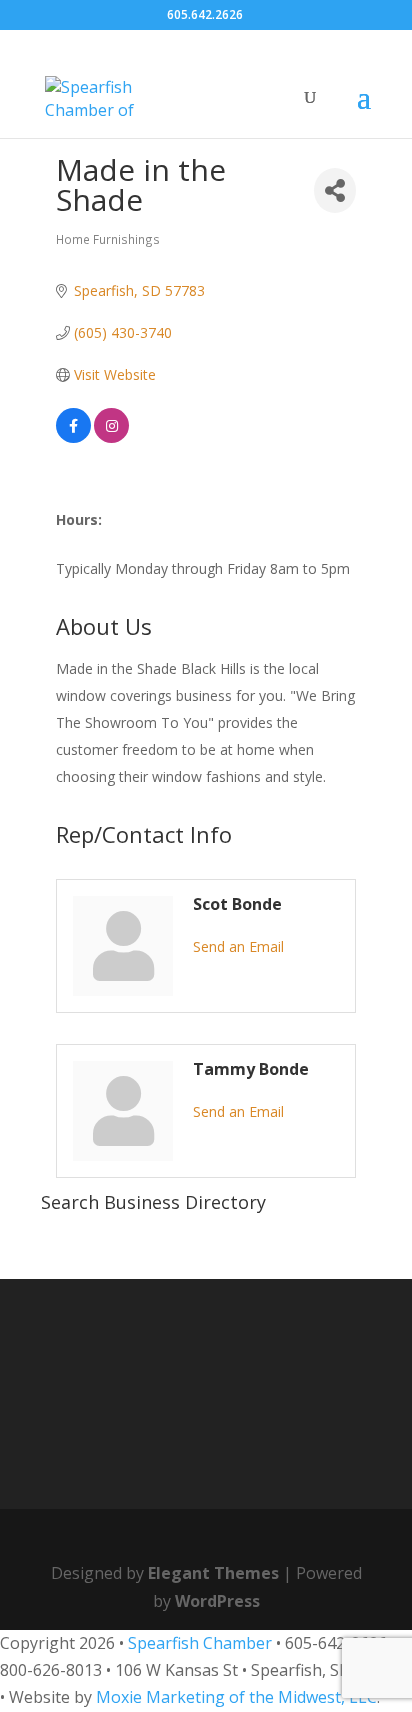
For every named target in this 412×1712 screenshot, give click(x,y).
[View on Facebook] (73, 437)
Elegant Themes (213, 1573)
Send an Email (238, 946)
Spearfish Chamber (200, 1643)
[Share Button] (335, 190)
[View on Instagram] (111, 437)
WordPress (217, 1601)
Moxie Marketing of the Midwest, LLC (236, 1697)
